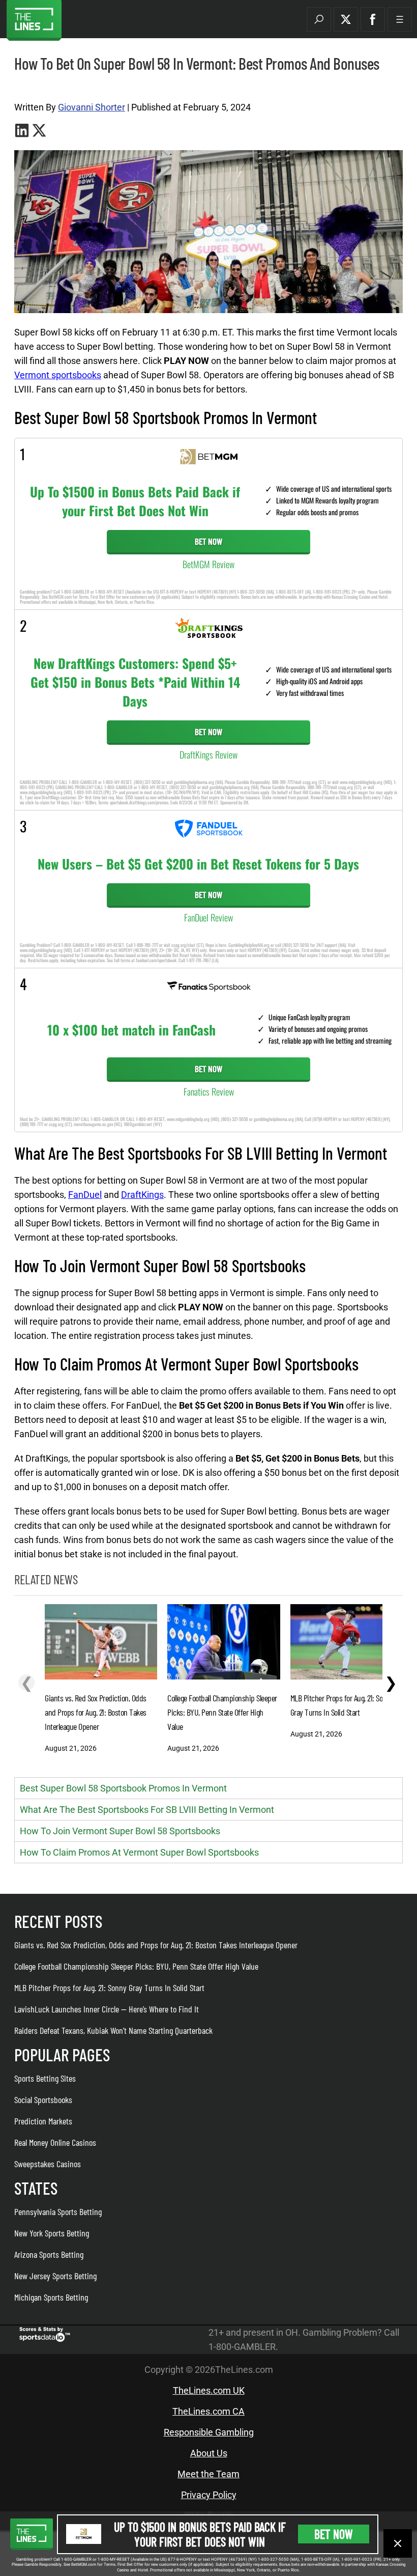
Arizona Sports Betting (49, 2254)
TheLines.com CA (208, 2411)
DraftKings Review (208, 754)
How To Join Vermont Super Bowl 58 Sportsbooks (120, 1831)
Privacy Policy (209, 2495)
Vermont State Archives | (48, 87)
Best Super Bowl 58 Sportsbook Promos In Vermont (123, 1788)
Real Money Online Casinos (55, 2142)
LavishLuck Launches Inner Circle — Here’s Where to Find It (107, 2009)
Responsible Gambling (209, 2432)
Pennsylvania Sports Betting (58, 2211)
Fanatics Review (209, 1091)
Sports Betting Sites (45, 2078)
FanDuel (85, 1195)
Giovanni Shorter (92, 107)
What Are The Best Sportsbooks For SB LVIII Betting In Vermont (147, 1810)
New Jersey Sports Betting (55, 2276)
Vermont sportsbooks (58, 375)
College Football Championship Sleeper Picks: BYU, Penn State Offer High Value (136, 1966)
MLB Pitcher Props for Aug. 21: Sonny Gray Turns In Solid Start (109, 1987)
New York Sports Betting (52, 2233)
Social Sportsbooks (43, 2099)
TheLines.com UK (209, 2390)
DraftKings (142, 1195)
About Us (209, 2453)
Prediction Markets (43, 2121)
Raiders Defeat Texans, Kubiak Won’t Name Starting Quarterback (113, 2030)
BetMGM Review (208, 564)
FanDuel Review (208, 917)
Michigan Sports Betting (51, 2297)
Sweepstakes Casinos (48, 2164)
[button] (319, 19)
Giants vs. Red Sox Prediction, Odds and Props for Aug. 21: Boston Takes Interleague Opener (156, 1945)
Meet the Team (208, 2474)
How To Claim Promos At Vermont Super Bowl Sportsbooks (139, 1852)
